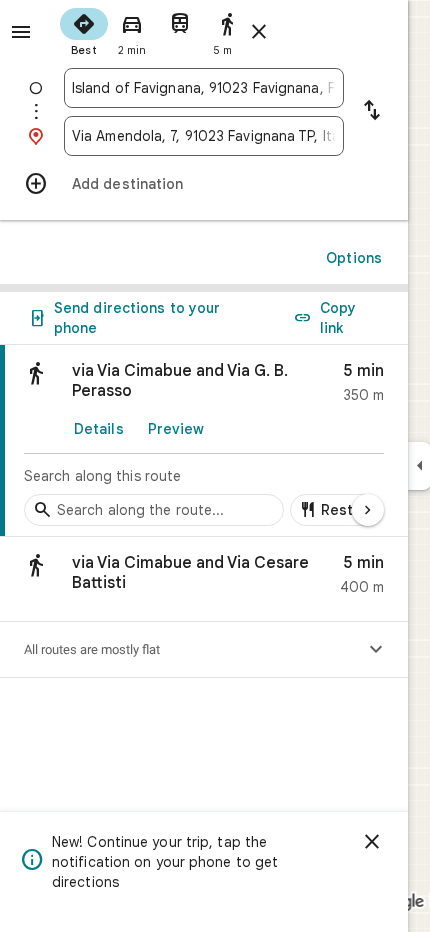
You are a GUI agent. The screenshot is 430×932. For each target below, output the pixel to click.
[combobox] (204, 88)
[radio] (84, 30)
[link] (204, 441)
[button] (204, 579)
